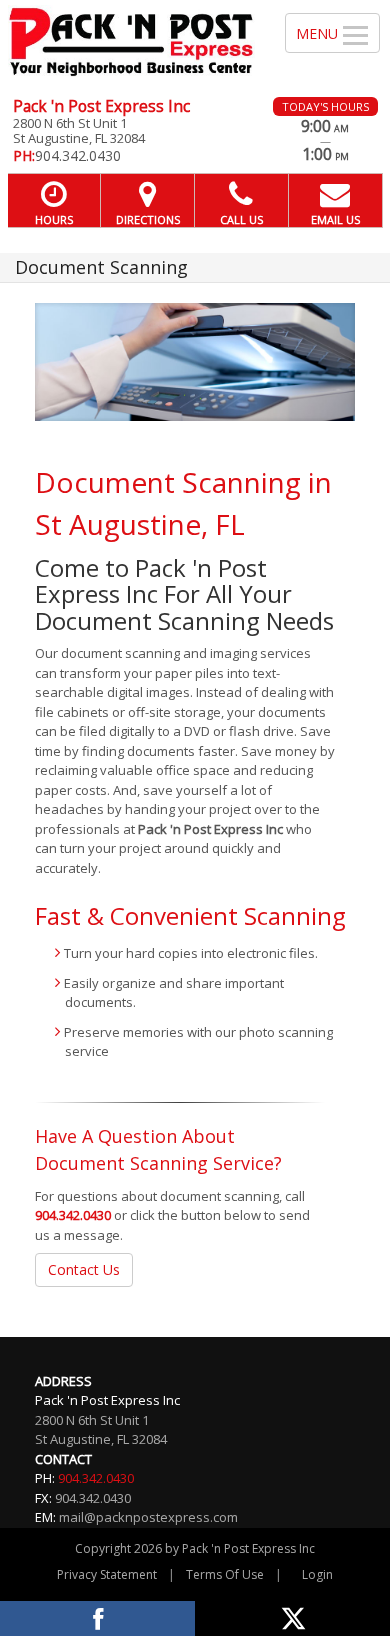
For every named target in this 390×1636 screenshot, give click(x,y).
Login (317, 1574)
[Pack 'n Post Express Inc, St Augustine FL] (131, 41)
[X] (292, 1618)
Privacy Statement (107, 1574)
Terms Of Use (225, 1574)
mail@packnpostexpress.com (148, 1517)
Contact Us (84, 1269)
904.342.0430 (73, 1215)
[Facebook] (97, 1618)
